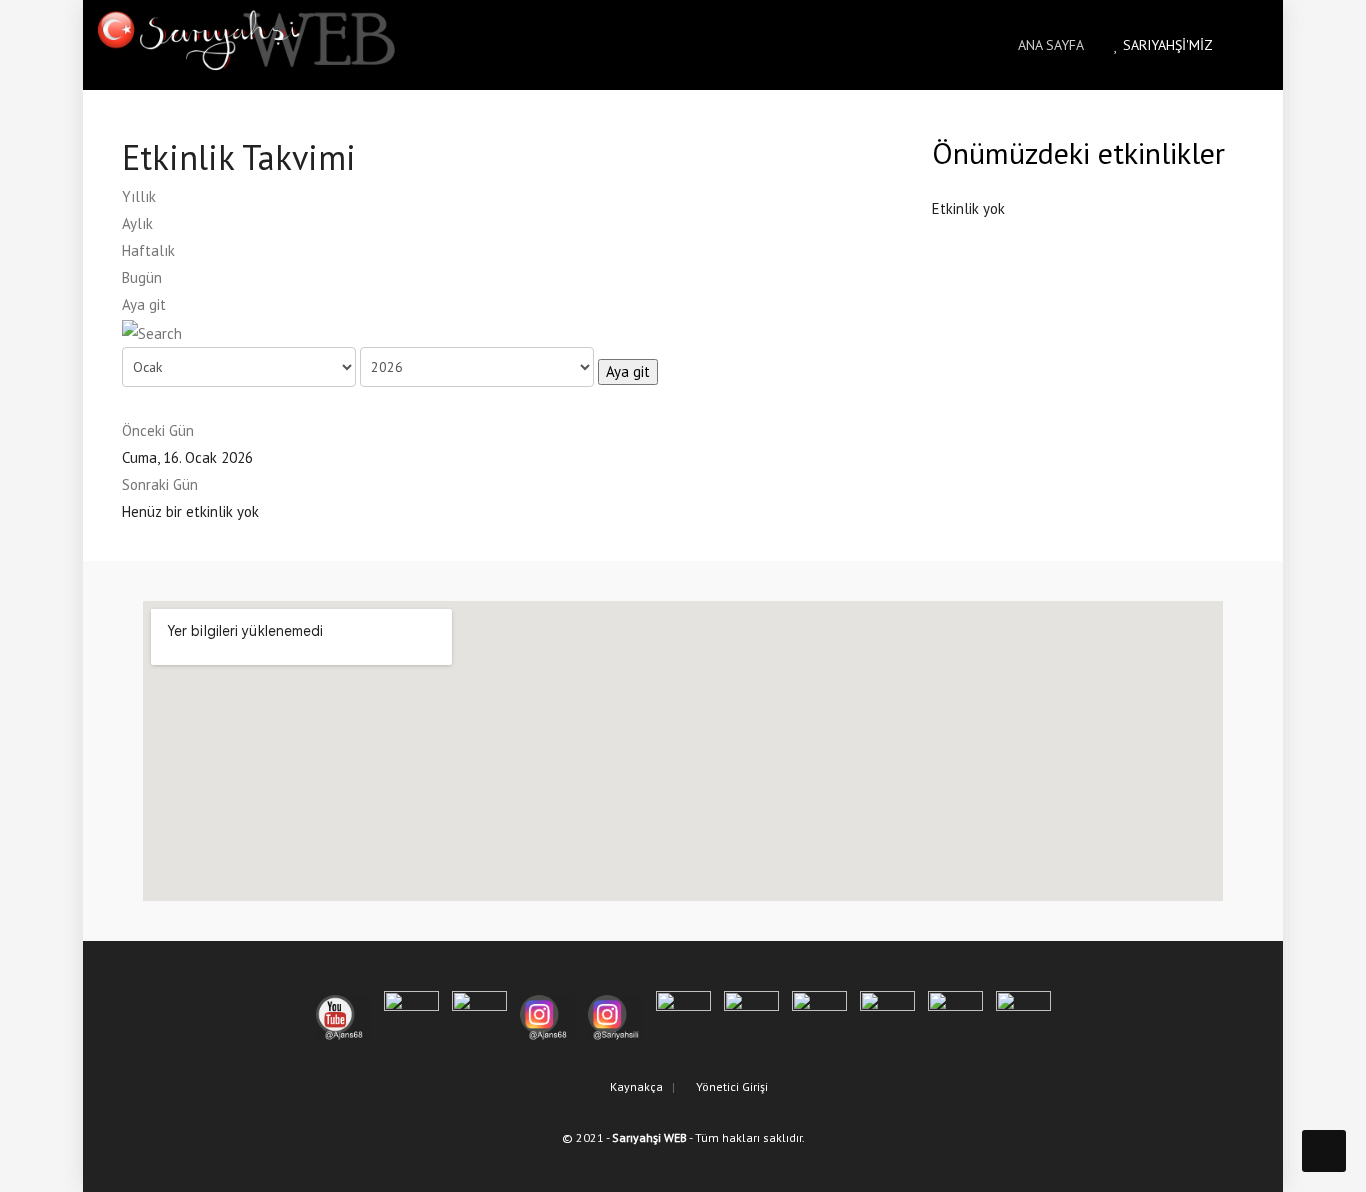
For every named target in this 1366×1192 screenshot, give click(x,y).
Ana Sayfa (1049, 45)
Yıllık (139, 196)
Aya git (144, 304)
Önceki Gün (158, 430)
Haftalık (148, 250)
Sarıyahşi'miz (1166, 45)
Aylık (137, 223)
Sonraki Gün (160, 484)
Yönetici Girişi (730, 1086)
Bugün (142, 277)
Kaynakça (635, 1086)
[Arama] (152, 331)
